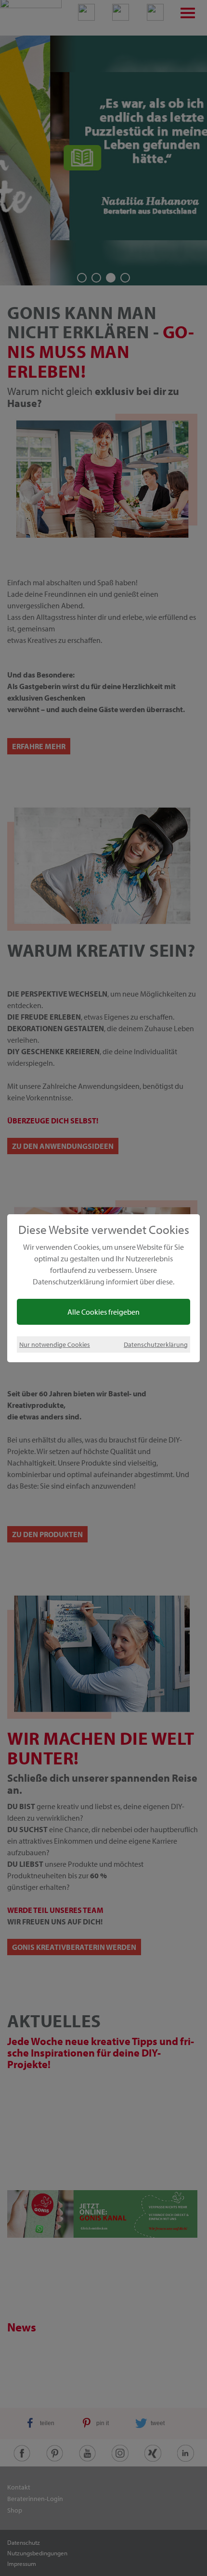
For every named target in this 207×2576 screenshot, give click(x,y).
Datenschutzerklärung (156, 1344)
